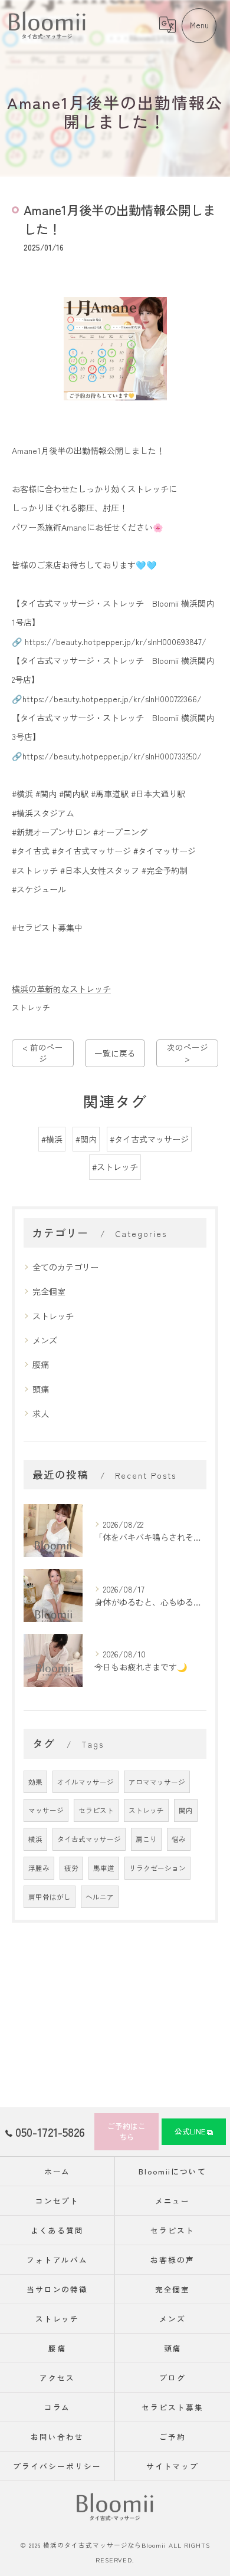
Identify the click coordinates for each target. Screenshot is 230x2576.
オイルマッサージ (86, 1782)
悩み (179, 1839)
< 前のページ (43, 1053)
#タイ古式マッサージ (149, 1139)
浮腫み (39, 1868)
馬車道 (104, 1868)
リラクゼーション (157, 1868)
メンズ (45, 1340)
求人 (41, 1413)
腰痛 (41, 1364)
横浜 (35, 1839)
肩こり (146, 1839)
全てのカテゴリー (65, 1267)
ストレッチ (31, 1007)
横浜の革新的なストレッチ (61, 989)
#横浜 (52, 1139)
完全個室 (49, 1291)
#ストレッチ (115, 1167)
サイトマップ (173, 2466)
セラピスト (96, 1810)
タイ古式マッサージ (89, 1839)
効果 (35, 1782)
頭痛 (41, 1389)
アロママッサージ (157, 1782)
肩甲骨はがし (50, 1897)
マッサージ (46, 1810)
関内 (186, 1810)
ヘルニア (100, 1897)
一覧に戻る (115, 1053)
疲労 (71, 1868)
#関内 (86, 1139)
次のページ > (188, 1053)
